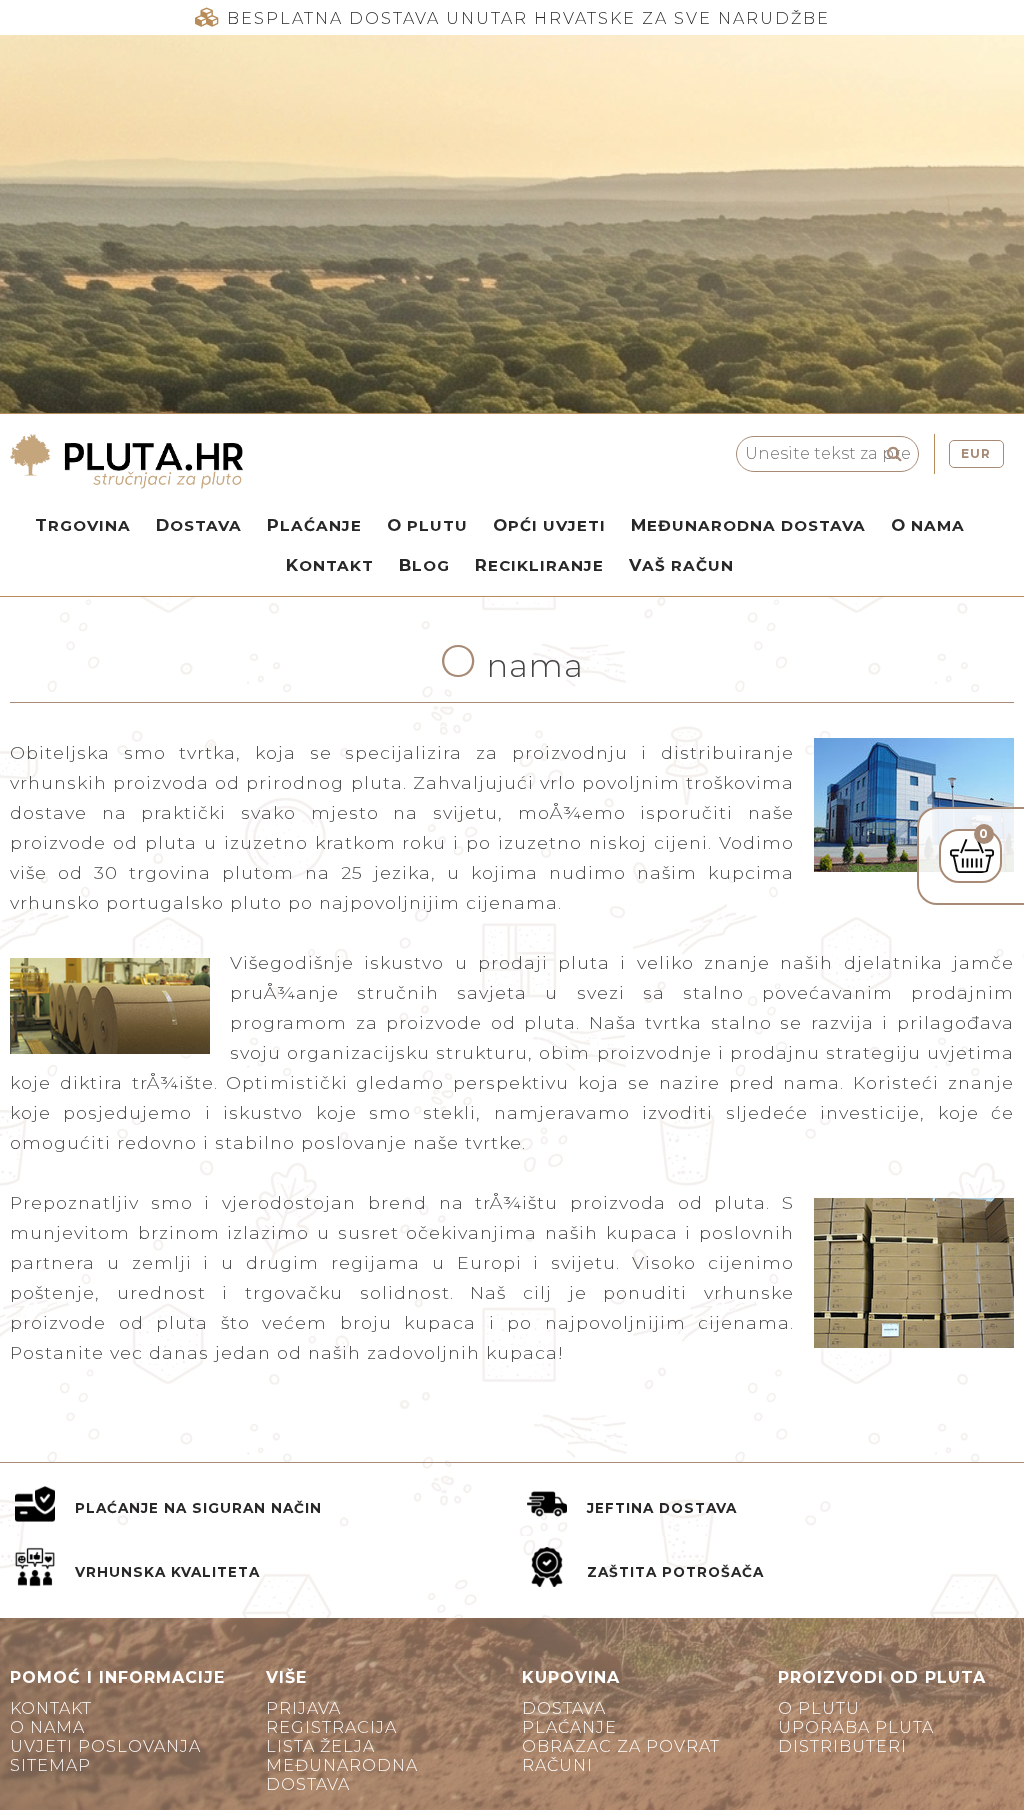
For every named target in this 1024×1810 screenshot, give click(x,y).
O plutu (427, 525)
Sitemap (50, 1765)
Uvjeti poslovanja (105, 1746)
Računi (557, 1765)
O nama (928, 525)
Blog (424, 565)
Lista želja (320, 1746)
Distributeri (842, 1746)
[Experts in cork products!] (298, 462)
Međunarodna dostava (748, 525)
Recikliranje (539, 565)
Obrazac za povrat (621, 1746)
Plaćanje (314, 525)
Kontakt (330, 565)
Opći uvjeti (549, 525)
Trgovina (83, 525)
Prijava (303, 1708)
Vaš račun (681, 565)
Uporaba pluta (856, 1727)
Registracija (331, 1727)
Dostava (199, 525)
